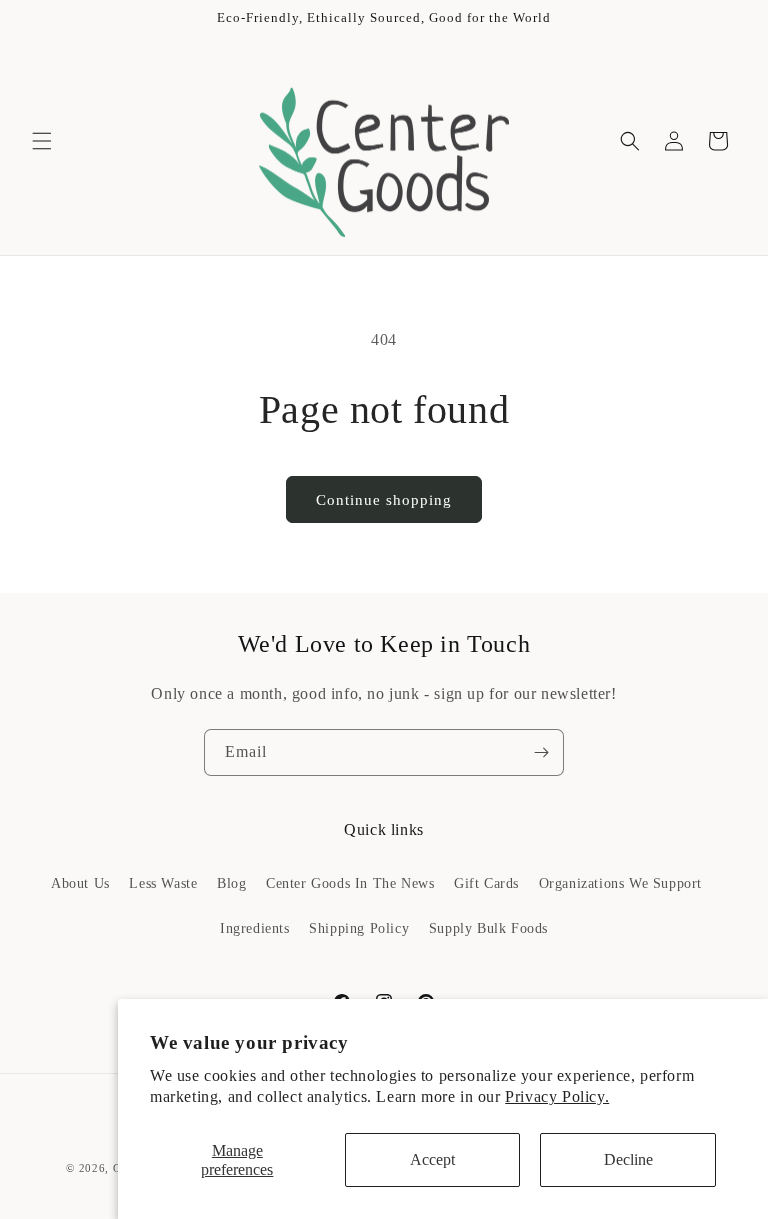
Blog (231, 883)
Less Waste (163, 883)
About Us (80, 883)
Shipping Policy (359, 928)
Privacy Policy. (557, 1096)
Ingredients (255, 928)
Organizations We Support (620, 883)
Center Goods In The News (350, 883)
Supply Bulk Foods (488, 928)
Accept (432, 1159)
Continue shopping (384, 500)
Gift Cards (486, 883)
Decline (628, 1159)
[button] (42, 141)
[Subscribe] (541, 752)
